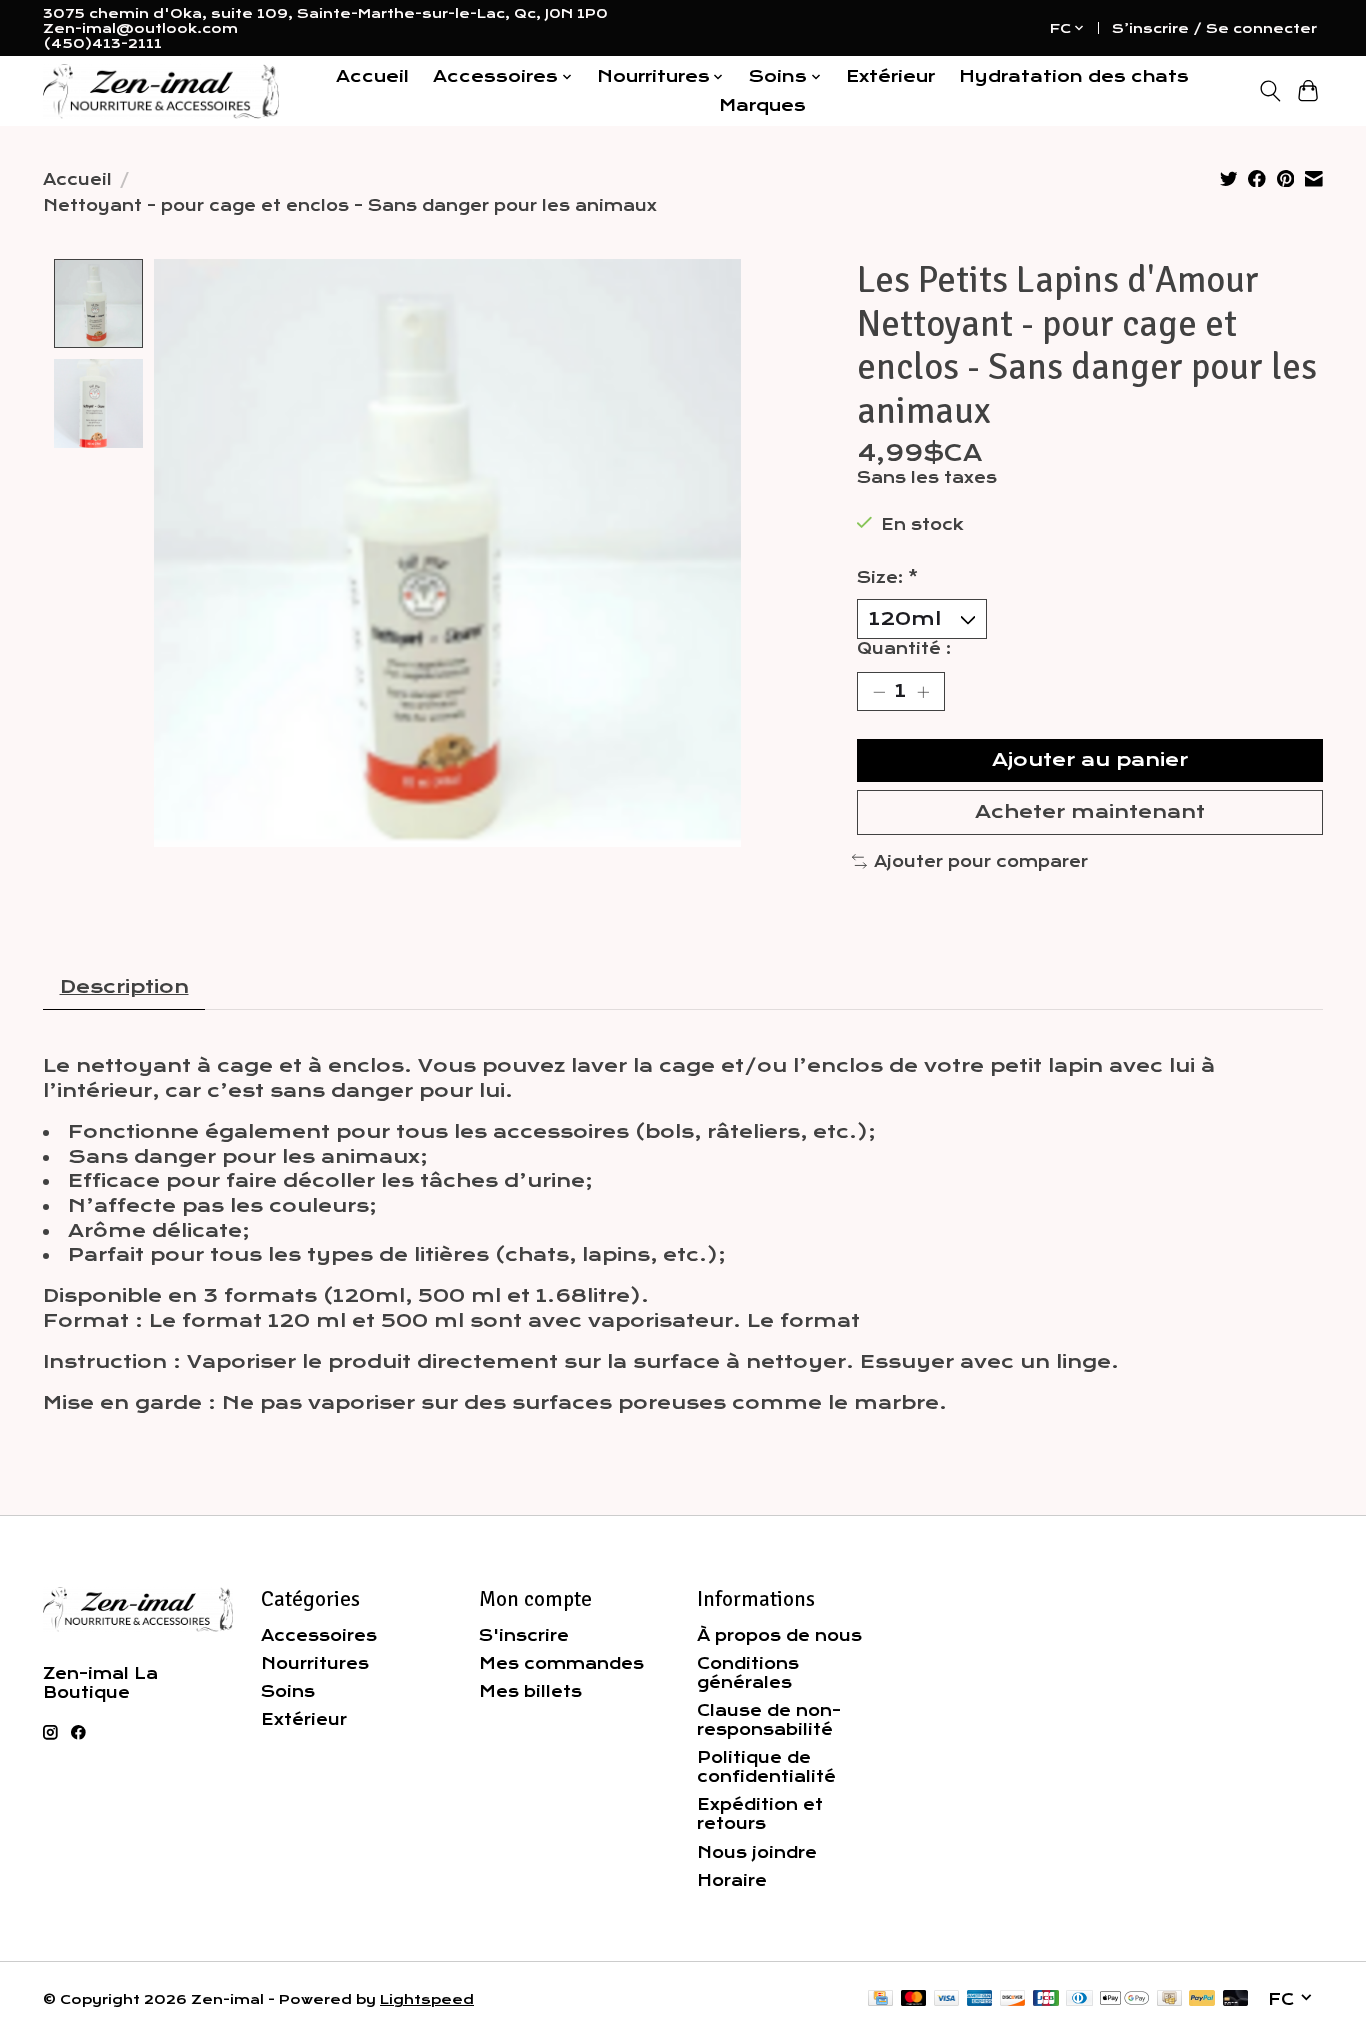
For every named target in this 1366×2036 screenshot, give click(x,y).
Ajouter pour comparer (981, 861)
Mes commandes (561, 1663)
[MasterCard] (914, 1999)
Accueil (372, 76)
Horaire (732, 1880)
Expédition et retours (760, 1814)
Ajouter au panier (1090, 760)
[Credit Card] (880, 1999)
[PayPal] (1202, 1999)
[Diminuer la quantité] (879, 691)
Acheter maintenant (1090, 812)
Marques (762, 105)
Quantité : (904, 648)
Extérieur (890, 76)
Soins (288, 1691)
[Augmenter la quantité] (923, 691)
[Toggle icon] (1269, 91)
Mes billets (530, 1691)
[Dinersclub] (1079, 1999)
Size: (887, 577)
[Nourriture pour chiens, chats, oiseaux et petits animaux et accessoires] (161, 91)
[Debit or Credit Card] (1236, 1999)
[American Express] (980, 1999)
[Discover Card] (1013, 1999)
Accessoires (319, 1635)
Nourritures (315, 1663)
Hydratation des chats (1074, 76)
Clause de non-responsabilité (769, 1720)
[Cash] (1169, 1999)
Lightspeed (427, 1999)
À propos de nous (779, 1635)
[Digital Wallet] (1124, 1999)
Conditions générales (748, 1673)
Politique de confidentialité (766, 1767)
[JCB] (1046, 1999)
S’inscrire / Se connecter (1214, 28)
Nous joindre (757, 1852)
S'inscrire (524, 1635)
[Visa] (947, 1999)
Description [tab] (124, 987)
